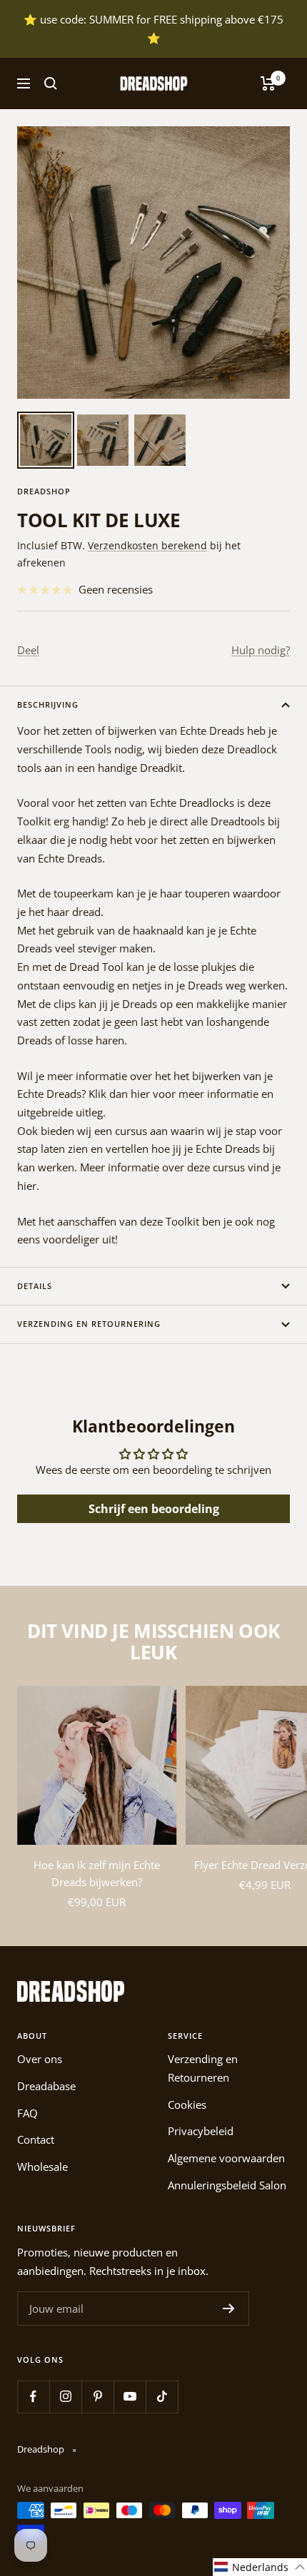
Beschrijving (48, 704)
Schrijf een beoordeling (154, 1509)
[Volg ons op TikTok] (162, 2397)
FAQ (27, 2113)
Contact (36, 2139)
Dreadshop (44, 491)
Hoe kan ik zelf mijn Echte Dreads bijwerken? (97, 1873)
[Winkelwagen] (268, 83)
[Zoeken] (51, 83)
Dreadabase (46, 2086)
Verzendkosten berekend (147, 545)
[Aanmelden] (229, 2308)
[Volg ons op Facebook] (33, 2397)
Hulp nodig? (261, 650)
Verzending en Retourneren (203, 2068)
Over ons (40, 2059)
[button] (260, 2567)
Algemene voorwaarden (226, 2158)
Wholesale (42, 2167)
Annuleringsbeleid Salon (227, 2185)
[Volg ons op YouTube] (130, 2397)
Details (35, 1286)
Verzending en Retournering (89, 1324)
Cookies (187, 2104)
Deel (28, 650)
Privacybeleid (201, 2131)
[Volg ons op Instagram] (65, 2397)
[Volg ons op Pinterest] (97, 2397)
